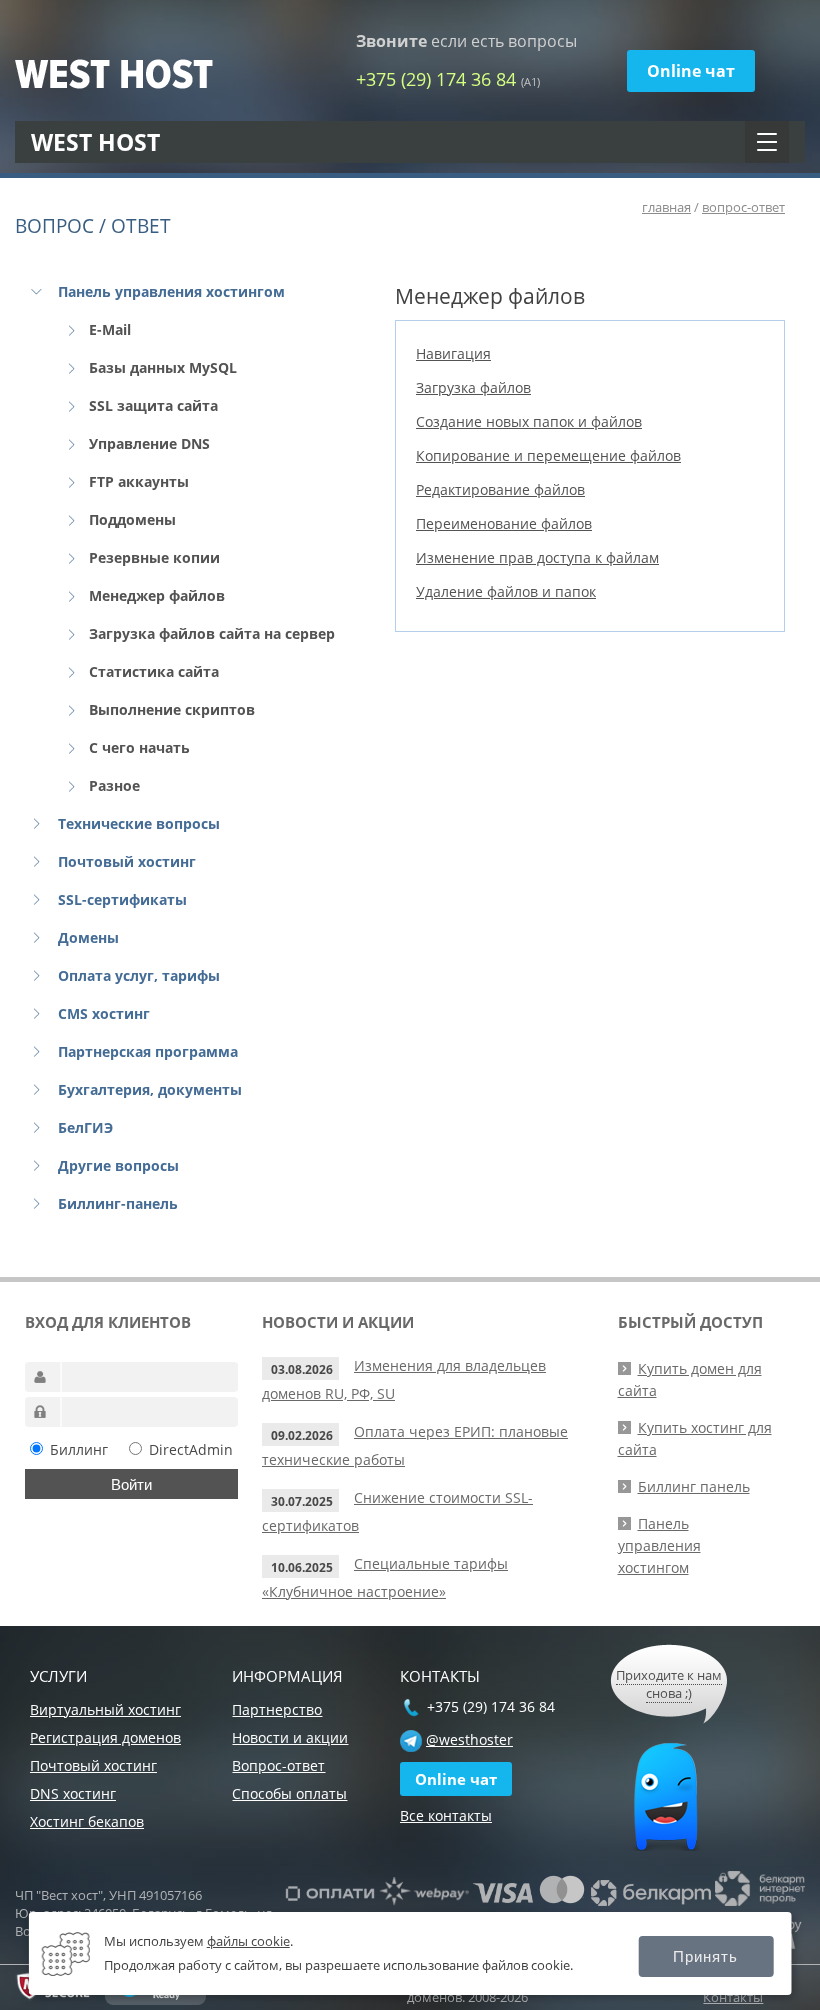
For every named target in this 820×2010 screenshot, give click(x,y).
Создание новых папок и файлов (529, 421)
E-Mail (110, 329)
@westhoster (469, 1739)
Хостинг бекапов (87, 1821)
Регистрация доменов (105, 1737)
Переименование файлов (504, 523)
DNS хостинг (73, 1793)
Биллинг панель (694, 1486)
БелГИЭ (85, 1127)
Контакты (733, 1997)
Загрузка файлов (473, 387)
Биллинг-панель (118, 1203)
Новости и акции (290, 1737)
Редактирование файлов (500, 489)
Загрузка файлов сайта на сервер (212, 633)
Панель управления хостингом (171, 291)
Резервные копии (154, 557)
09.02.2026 (302, 1435)
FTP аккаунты (139, 481)
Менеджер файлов (157, 595)
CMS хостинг (104, 1013)
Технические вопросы (139, 823)
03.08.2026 (302, 1369)
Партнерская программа (148, 1051)
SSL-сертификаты (122, 899)
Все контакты (446, 1815)
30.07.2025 (302, 1501)
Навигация (453, 353)
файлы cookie (248, 1941)
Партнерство (277, 1709)
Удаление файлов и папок (506, 591)
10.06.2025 (302, 1567)
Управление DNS (149, 443)
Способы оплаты (289, 1793)
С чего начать (139, 747)
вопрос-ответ (743, 207)
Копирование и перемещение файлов (548, 455)
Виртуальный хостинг (105, 1709)
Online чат (691, 71)
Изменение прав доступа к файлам (537, 557)
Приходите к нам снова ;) (669, 1684)
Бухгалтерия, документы (150, 1089)
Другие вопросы (118, 1165)
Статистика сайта (154, 671)
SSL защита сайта (153, 405)
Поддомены (132, 519)
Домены (88, 937)
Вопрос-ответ (278, 1765)
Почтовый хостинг (127, 861)
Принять (705, 1956)
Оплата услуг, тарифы (139, 975)
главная (666, 207)
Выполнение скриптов (172, 709)
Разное (114, 785)
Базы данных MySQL (163, 367)
